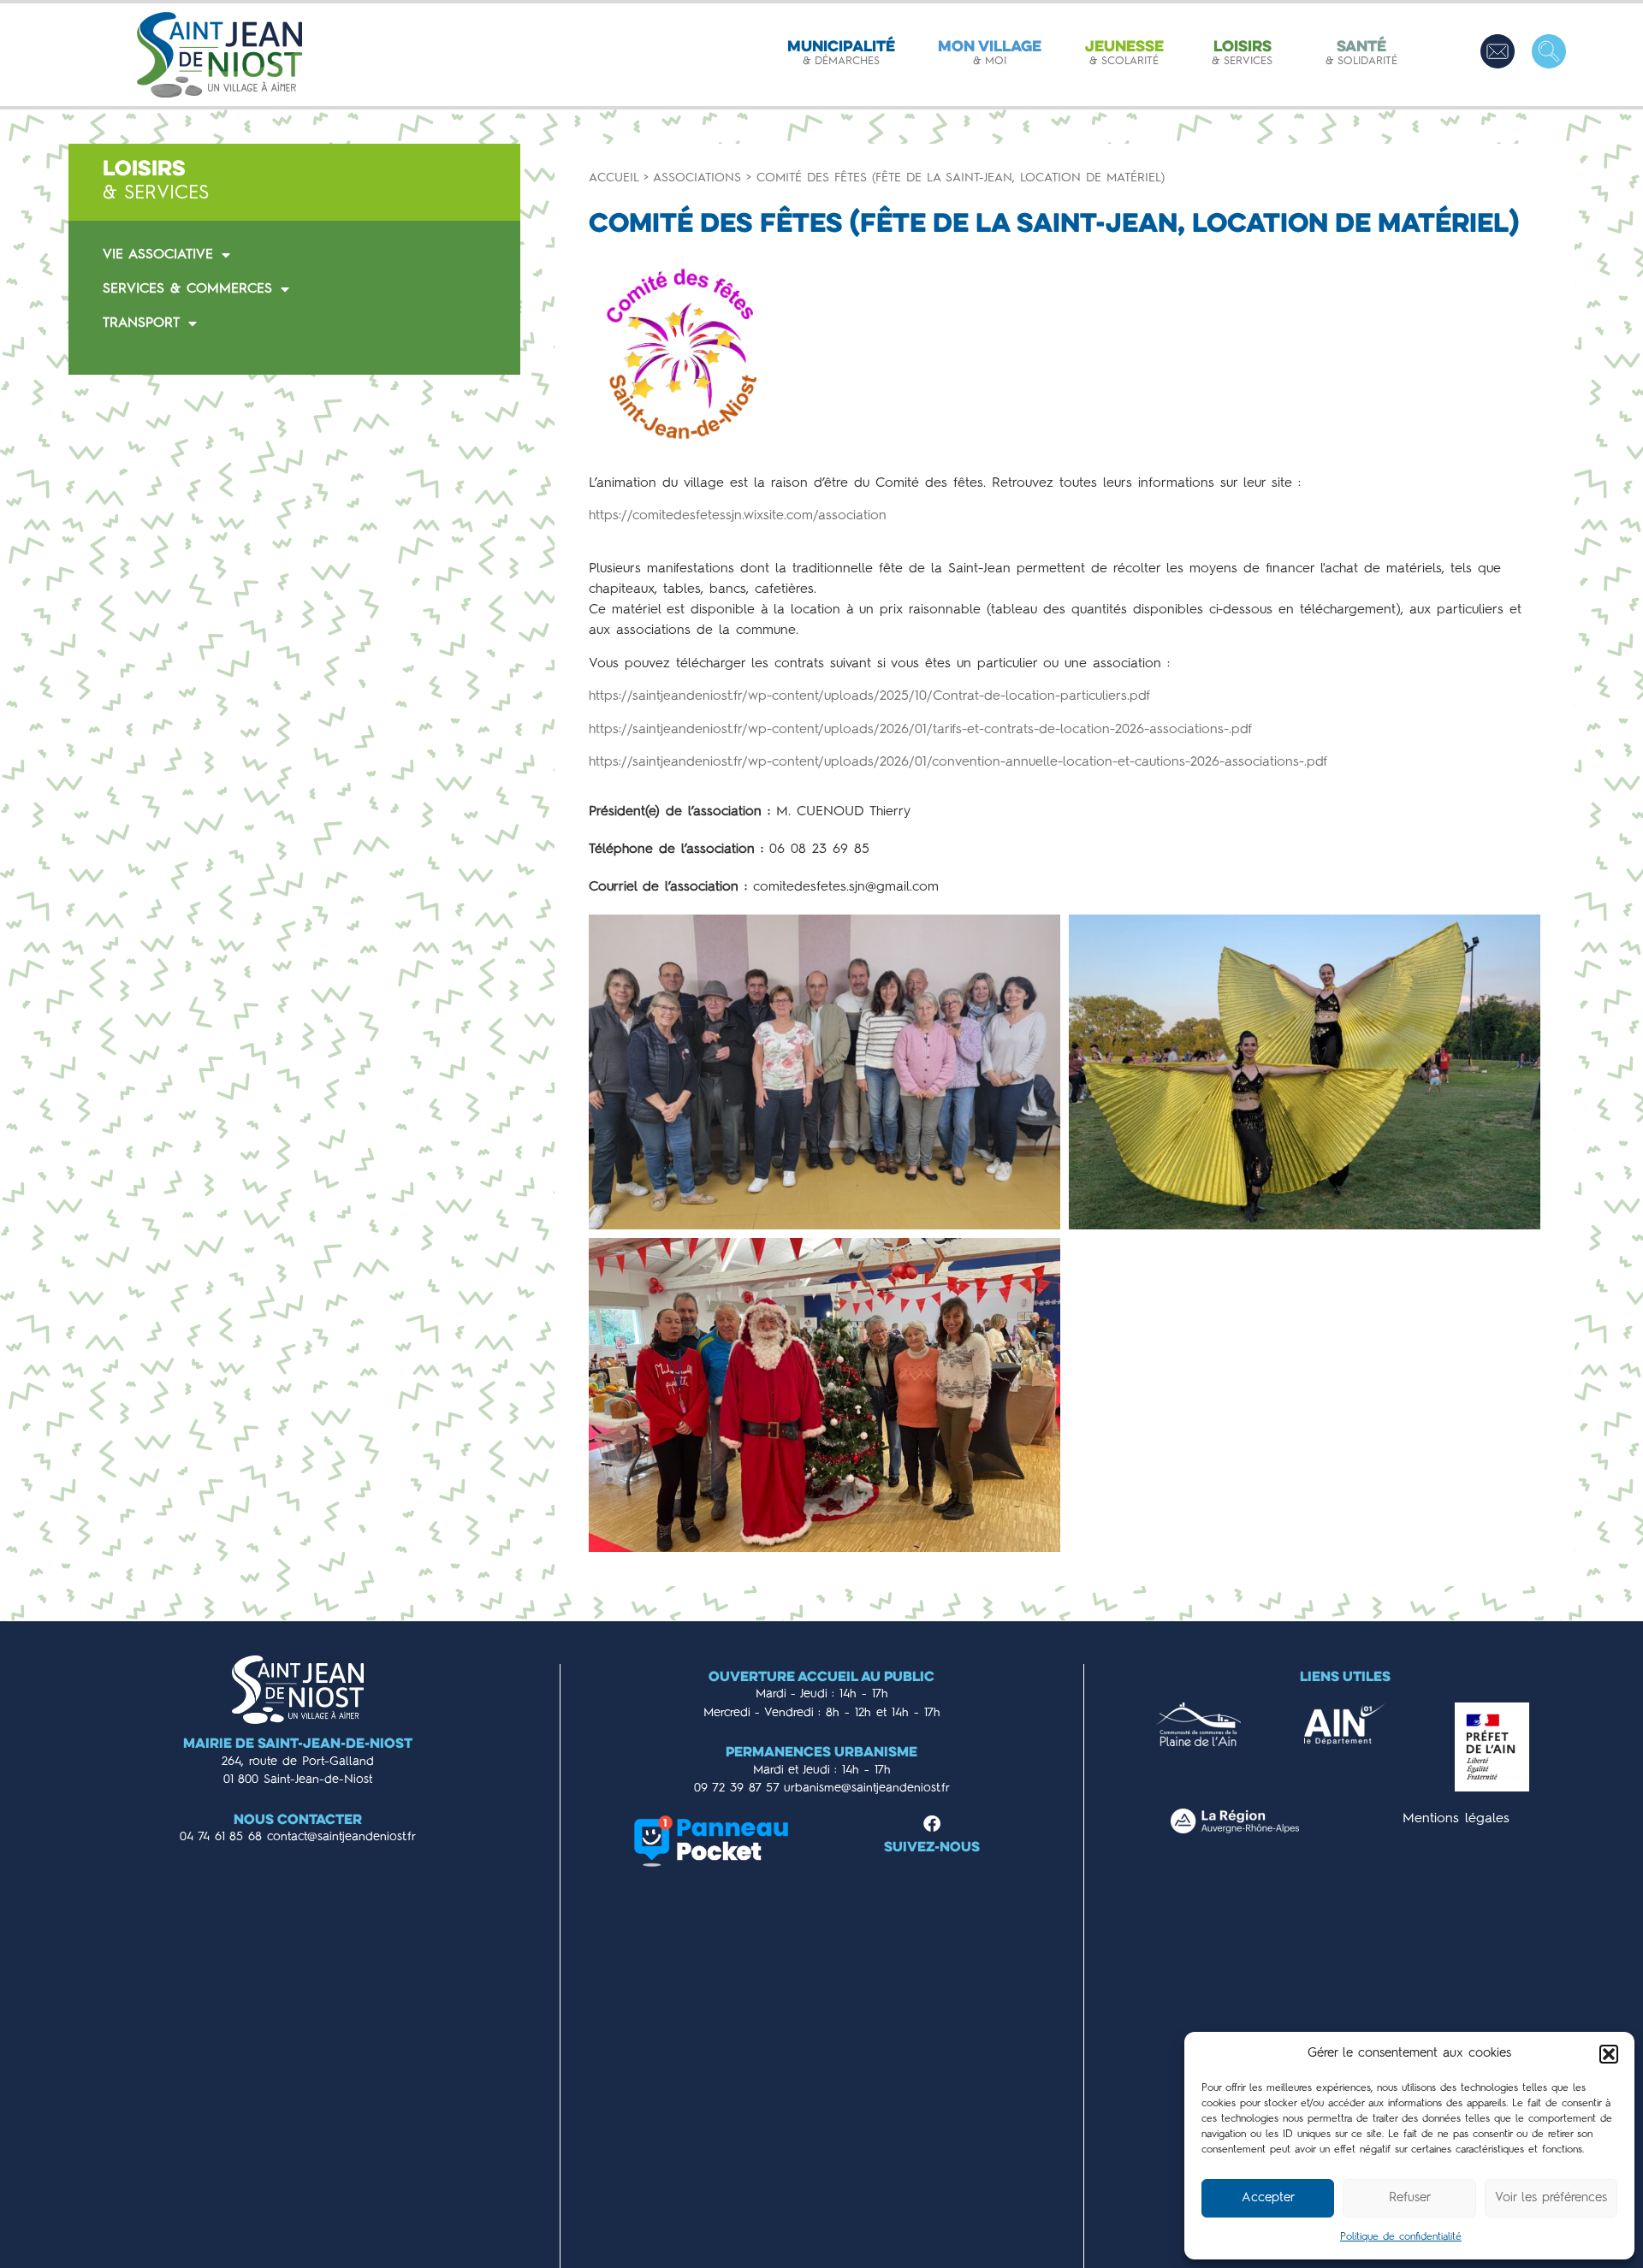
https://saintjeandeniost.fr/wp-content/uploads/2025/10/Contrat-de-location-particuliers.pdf (869, 696)
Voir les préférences (1551, 2198)
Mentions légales (1456, 1819)
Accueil (614, 178)
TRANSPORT (141, 323)
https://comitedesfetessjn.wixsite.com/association (738, 516)
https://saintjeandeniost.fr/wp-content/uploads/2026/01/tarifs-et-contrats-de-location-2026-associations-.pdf (920, 730)
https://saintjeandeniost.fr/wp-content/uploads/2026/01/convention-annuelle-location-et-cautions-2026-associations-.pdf (958, 762)
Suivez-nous (932, 1848)
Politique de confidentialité (1401, 2237)
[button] (1609, 2054)
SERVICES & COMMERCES (187, 289)
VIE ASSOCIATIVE (158, 255)
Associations (697, 178)
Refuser (1410, 2198)
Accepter (1268, 2198)
